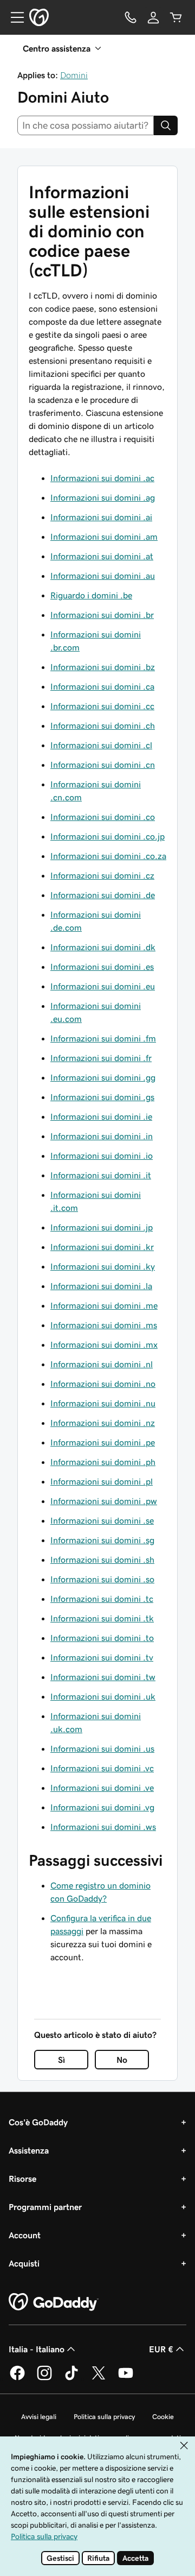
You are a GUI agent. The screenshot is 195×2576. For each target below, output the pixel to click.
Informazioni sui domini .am (104, 536)
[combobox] (86, 125)
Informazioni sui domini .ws (103, 1827)
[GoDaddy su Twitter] (99, 2378)
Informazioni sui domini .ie (101, 1116)
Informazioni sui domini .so (102, 1579)
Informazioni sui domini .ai (101, 517)
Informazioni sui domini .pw (104, 1501)
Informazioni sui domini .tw (103, 1677)
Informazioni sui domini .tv (102, 1657)
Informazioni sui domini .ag (103, 497)
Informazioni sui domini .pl (102, 1481)
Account (25, 2235)
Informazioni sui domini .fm (103, 1038)
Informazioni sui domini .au (103, 576)
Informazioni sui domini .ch (103, 725)
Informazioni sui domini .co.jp (108, 836)
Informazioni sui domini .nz (103, 1423)
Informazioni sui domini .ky (103, 1266)
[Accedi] (153, 17)
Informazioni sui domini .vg (102, 1807)
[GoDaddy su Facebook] (17, 2378)
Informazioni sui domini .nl (102, 1364)
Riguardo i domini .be (91, 595)
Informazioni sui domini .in (102, 1136)
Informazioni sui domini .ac (102, 478)
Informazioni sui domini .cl (101, 745)
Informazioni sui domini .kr (102, 1247)
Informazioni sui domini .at (102, 556)
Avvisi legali (39, 2417)
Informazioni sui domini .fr (101, 1058)
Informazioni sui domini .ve (102, 1788)
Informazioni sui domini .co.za (108, 856)
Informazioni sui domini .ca (102, 686)
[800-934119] (131, 17)
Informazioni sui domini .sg (102, 1540)
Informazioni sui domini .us (102, 1748)
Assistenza (29, 2150)
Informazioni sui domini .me (104, 1305)
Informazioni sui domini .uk (103, 1696)
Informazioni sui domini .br (102, 615)
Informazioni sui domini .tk (102, 1618)
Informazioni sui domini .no (103, 1384)
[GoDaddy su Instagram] (44, 2378)
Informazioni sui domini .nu (103, 1403)
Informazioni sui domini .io (102, 1156)
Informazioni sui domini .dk (103, 947)
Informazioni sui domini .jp (102, 1227)
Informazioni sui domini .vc (102, 1768)
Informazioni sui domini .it (101, 1175)
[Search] (166, 125)
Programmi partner (45, 2207)
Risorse (22, 2179)
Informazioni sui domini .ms (104, 1325)
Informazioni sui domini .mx (104, 1344)
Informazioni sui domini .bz (103, 667)
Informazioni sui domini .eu (103, 986)
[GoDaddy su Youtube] (126, 2378)
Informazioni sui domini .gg (103, 1077)
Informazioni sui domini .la (101, 1286)
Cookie (163, 2417)
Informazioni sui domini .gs (102, 1097)
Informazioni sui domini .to (102, 1638)
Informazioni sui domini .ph (103, 1462)
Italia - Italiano (37, 2349)
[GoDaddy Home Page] (54, 2302)
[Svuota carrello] (176, 17)
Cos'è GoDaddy (38, 2122)
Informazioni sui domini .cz (102, 875)
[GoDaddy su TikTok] (71, 2378)
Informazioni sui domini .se (102, 1520)
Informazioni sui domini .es (102, 967)
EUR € (161, 2349)
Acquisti (24, 2263)
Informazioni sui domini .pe (103, 1442)
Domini (74, 75)
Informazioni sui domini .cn (103, 765)
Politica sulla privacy (104, 2417)
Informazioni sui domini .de (103, 895)
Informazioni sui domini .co (103, 817)
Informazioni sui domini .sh (102, 1560)
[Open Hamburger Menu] (13, 17)
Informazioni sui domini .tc (102, 1599)
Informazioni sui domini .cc (102, 706)
